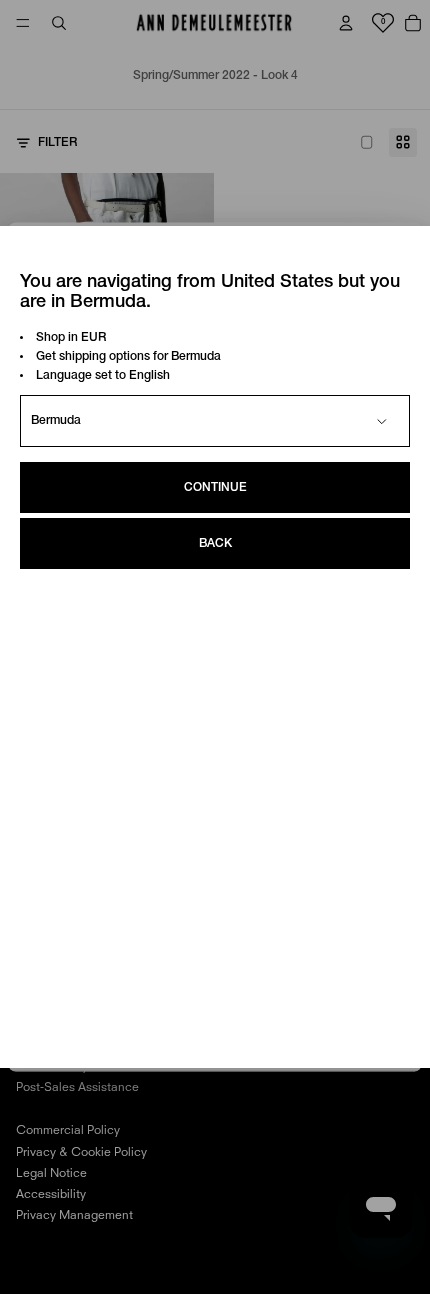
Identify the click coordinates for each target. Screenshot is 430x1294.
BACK (215, 543)
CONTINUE (215, 487)
